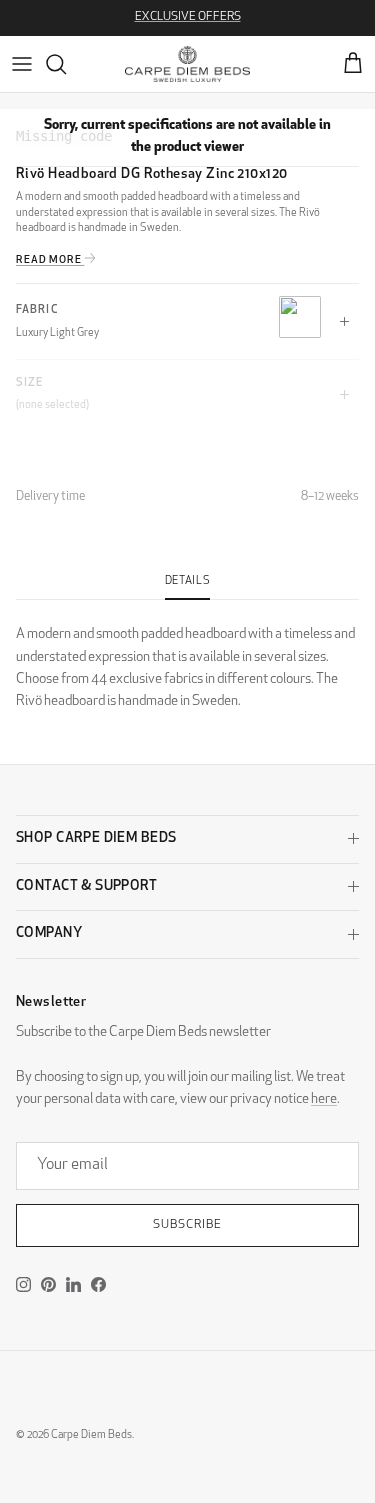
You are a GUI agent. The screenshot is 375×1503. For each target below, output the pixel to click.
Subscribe (187, 1225)
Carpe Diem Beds (91, 1435)
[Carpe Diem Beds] (187, 64)
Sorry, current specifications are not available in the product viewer (187, 136)
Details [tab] (188, 581)
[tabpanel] (187, 657)
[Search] (66, 64)
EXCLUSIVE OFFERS (188, 17)
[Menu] (22, 64)
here (324, 1099)
